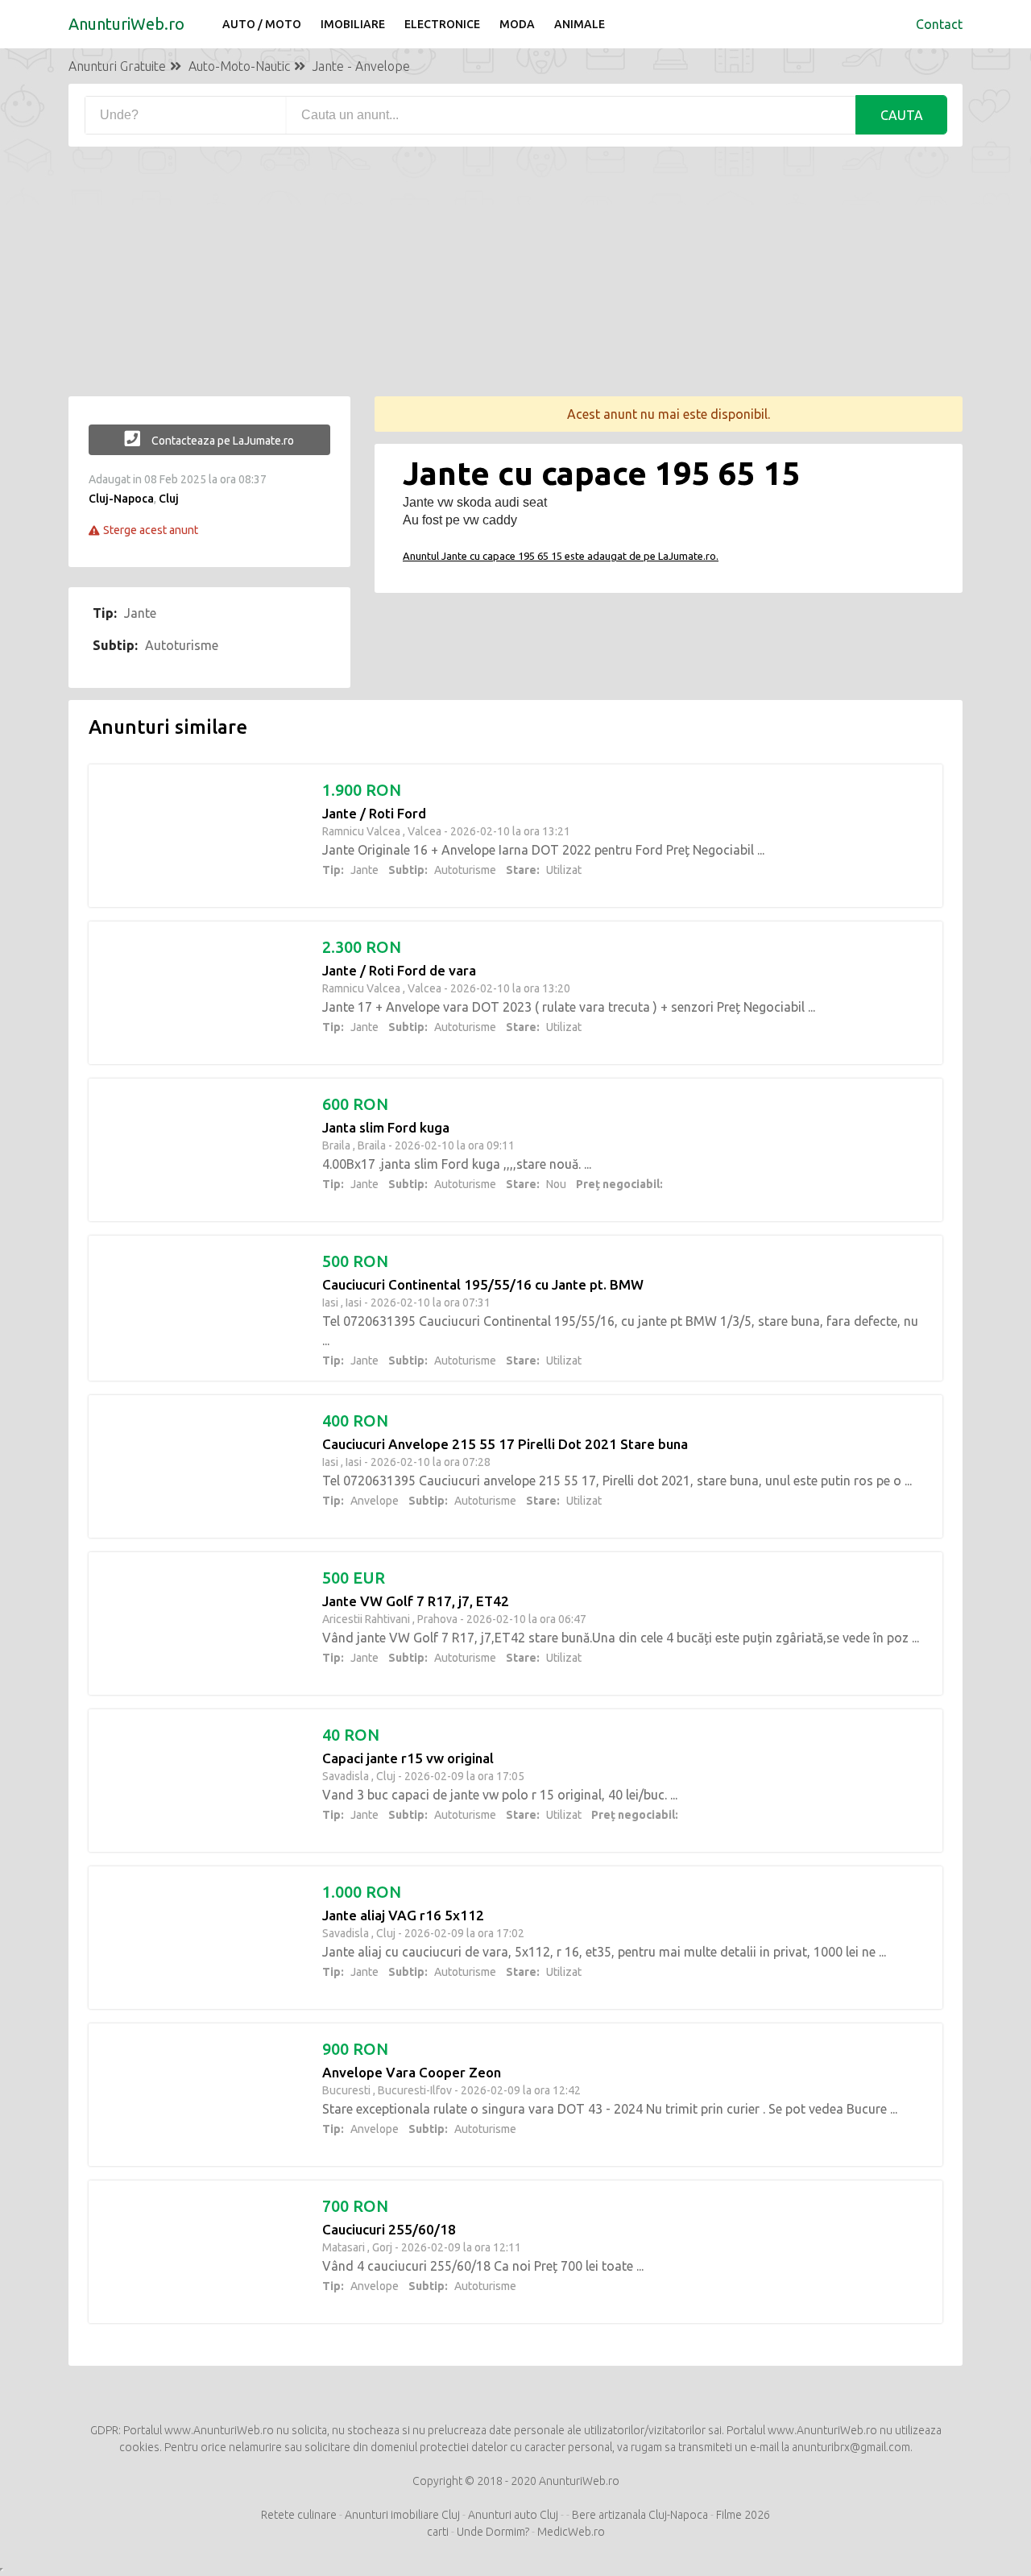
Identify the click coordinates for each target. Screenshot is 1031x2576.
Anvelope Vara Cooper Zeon (412, 2072)
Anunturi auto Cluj (513, 2515)
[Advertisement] (515, 284)
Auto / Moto (262, 24)
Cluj (169, 499)
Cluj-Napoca (121, 499)
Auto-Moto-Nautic (239, 66)
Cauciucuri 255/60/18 (389, 2229)
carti (438, 2532)
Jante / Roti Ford (374, 813)
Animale (580, 24)
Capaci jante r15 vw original (408, 1758)
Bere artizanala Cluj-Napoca (640, 2515)
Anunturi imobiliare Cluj (402, 2515)
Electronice (442, 24)
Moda (517, 24)
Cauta (902, 115)
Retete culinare (299, 2515)
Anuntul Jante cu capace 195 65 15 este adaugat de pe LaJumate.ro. (561, 556)
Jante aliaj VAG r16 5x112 (403, 1915)
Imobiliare (353, 24)
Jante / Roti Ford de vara (399, 970)
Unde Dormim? (493, 2532)
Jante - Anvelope (361, 66)
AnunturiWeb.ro (126, 24)
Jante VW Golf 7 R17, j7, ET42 (416, 1601)
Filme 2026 (743, 2515)
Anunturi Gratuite (117, 66)
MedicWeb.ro (571, 2532)
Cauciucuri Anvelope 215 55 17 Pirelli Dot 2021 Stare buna (505, 1444)
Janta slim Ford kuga (386, 1127)
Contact (939, 24)
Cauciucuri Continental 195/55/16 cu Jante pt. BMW (483, 1284)
